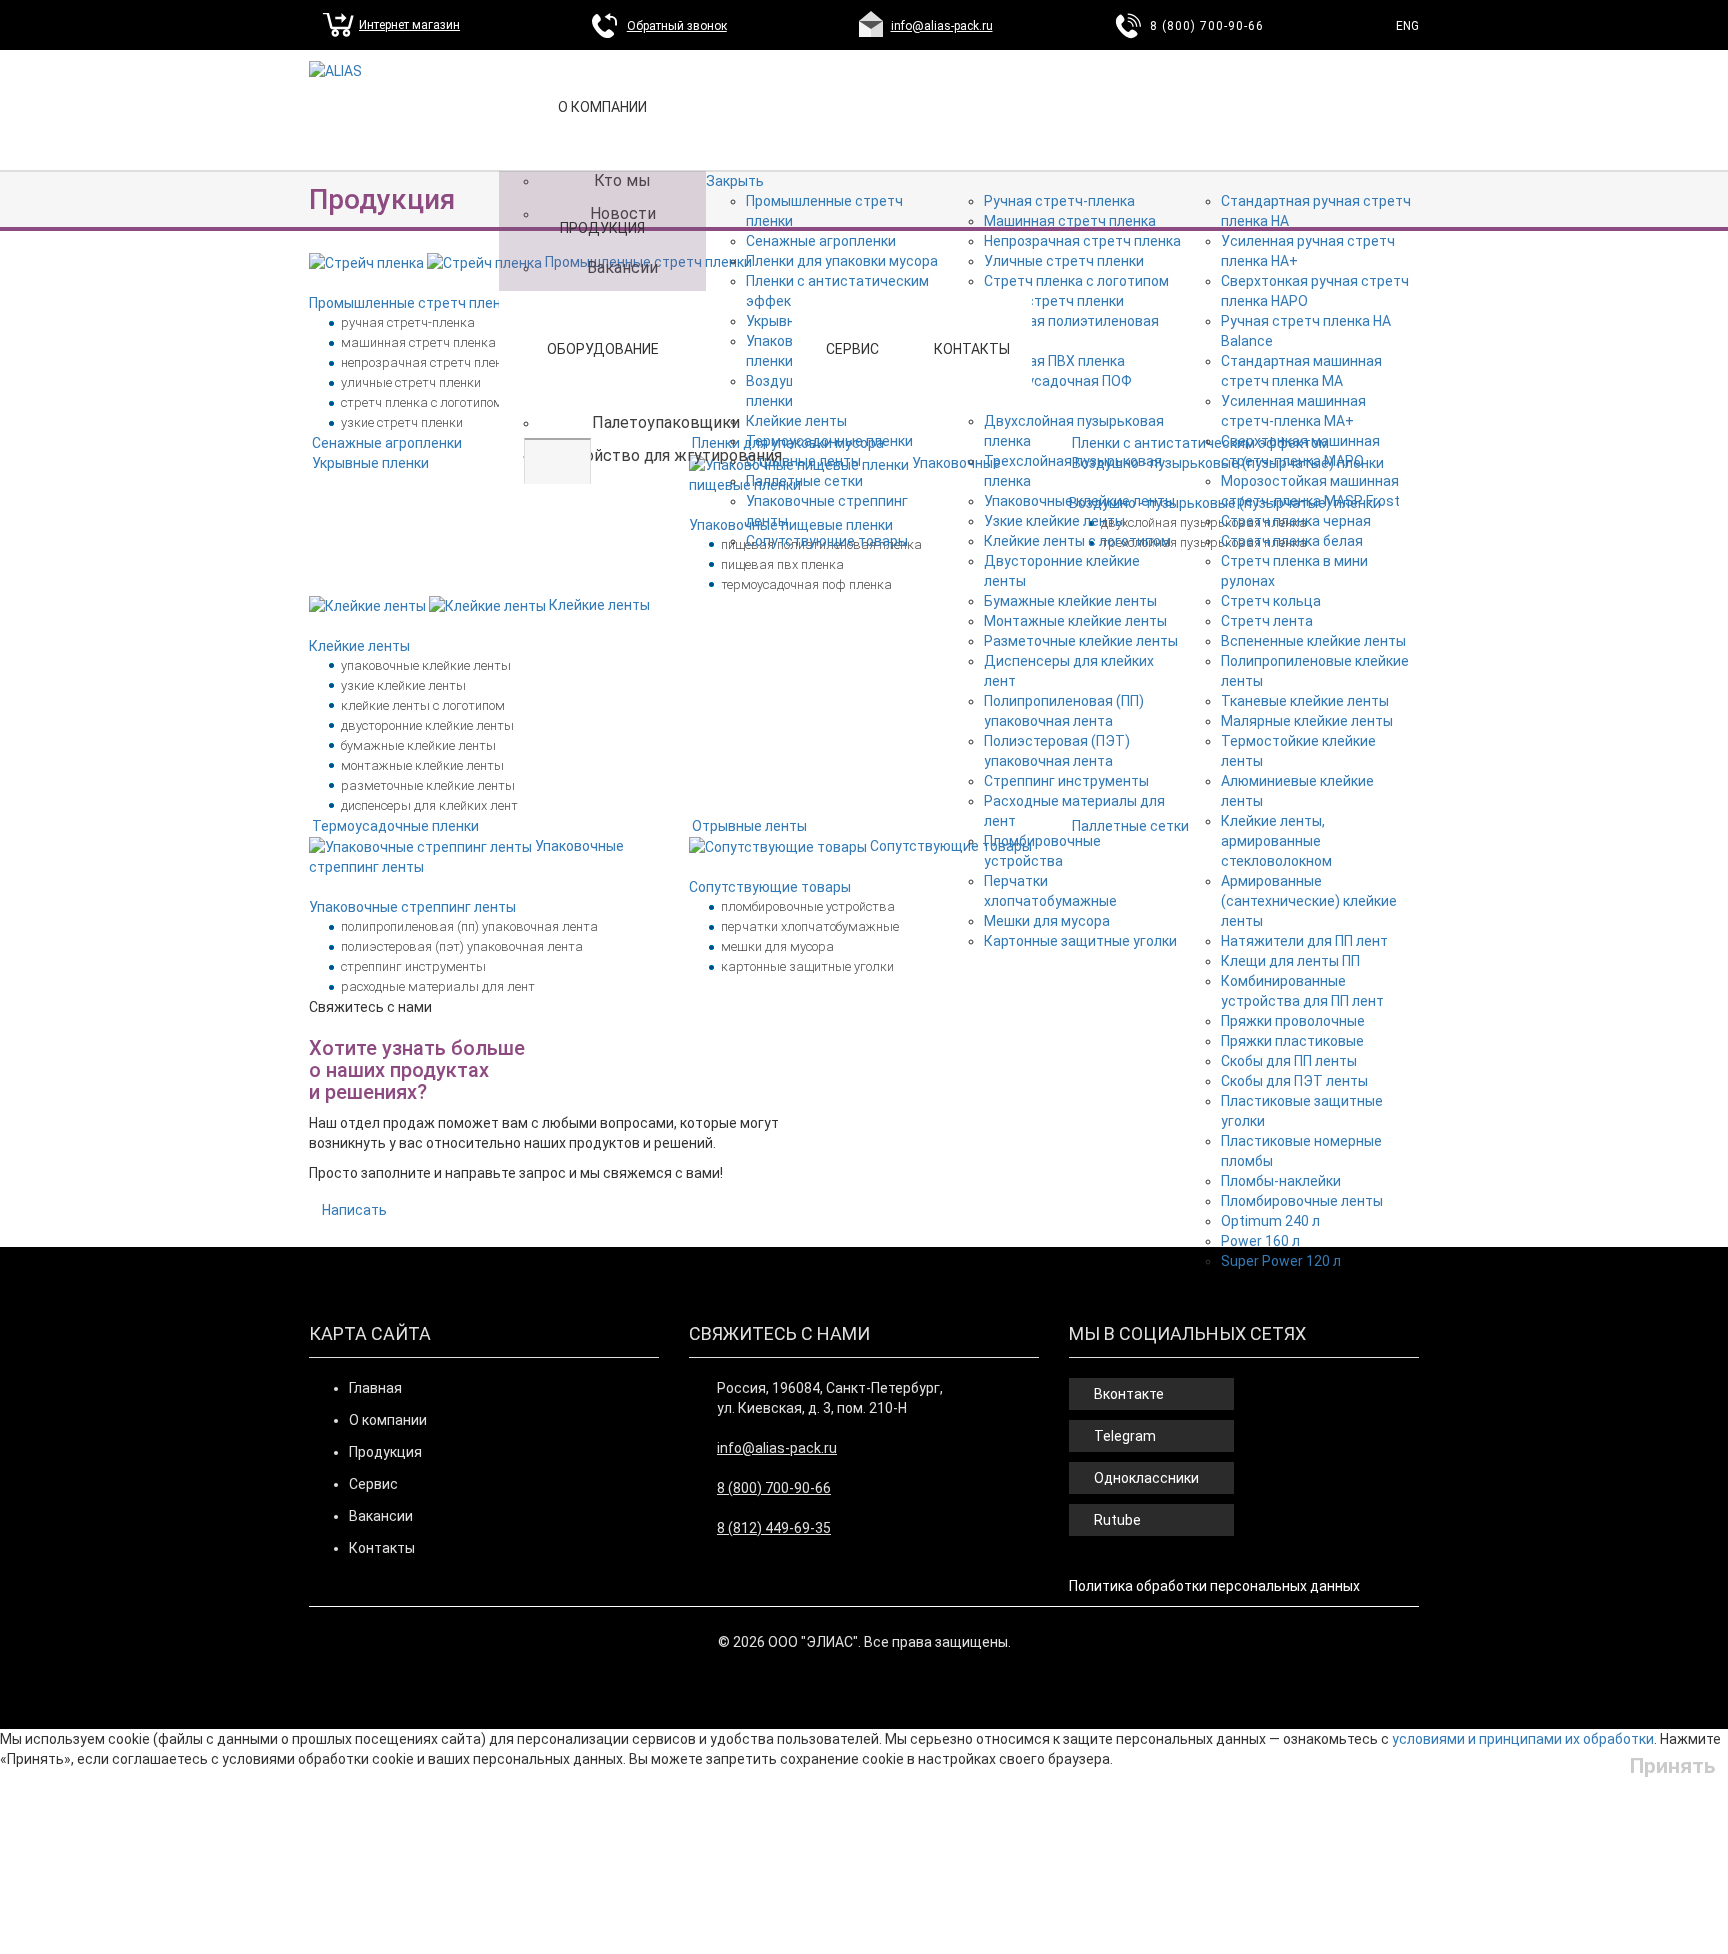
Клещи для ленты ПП (1290, 961)
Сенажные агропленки (821, 241)
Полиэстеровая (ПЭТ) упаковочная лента (462, 946)
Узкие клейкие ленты (1054, 521)
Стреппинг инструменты (1066, 781)
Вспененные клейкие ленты (1313, 641)
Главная (375, 1388)
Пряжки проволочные (1293, 1021)
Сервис (852, 349)
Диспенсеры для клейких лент (429, 805)
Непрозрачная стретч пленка (1082, 241)
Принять (1672, 1766)
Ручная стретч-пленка (1059, 201)
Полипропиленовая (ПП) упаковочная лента (469, 926)
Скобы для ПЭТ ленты (1294, 1081)
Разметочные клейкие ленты (1081, 641)
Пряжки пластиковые (1292, 1041)
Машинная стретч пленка (1070, 221)
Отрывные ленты (803, 461)
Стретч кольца (1271, 601)
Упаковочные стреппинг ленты (412, 907)
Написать (354, 1210)
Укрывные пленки (370, 463)
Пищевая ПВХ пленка (1054, 361)
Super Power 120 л (1281, 1261)
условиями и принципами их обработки (1523, 1739)
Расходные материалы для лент (438, 986)
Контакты (972, 349)
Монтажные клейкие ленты (1075, 621)
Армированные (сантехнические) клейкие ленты (1309, 901)
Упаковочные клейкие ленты (1079, 501)
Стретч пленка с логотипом (1076, 281)
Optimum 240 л (1270, 1221)
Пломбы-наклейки (1281, 1181)
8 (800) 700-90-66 (1207, 26)
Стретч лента (1267, 621)
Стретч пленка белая (1292, 541)
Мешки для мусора (1047, 921)
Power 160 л (1260, 1241)
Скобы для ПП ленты (1289, 1061)
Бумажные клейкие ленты (1070, 601)
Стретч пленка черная (1296, 521)
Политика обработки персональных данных (1214, 1586)
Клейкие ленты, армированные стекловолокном (1276, 841)
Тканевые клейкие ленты (1305, 701)
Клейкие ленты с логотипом (1077, 541)
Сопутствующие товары (827, 541)
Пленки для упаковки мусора (842, 261)
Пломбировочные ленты (1302, 1201)
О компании (388, 1420)
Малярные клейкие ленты (1307, 721)
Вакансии (381, 1516)
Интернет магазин (409, 25)
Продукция (602, 228)
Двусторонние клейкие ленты (427, 725)
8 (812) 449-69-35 (774, 1528)
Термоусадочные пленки (829, 441)
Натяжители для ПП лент (1304, 941)
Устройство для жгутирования (665, 455)
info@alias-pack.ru (942, 26)
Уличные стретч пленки (1064, 261)
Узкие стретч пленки (1054, 301)
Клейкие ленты (796, 421)
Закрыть (735, 181)
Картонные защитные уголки (1080, 941)
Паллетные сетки (804, 481)
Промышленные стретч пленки (412, 303)
